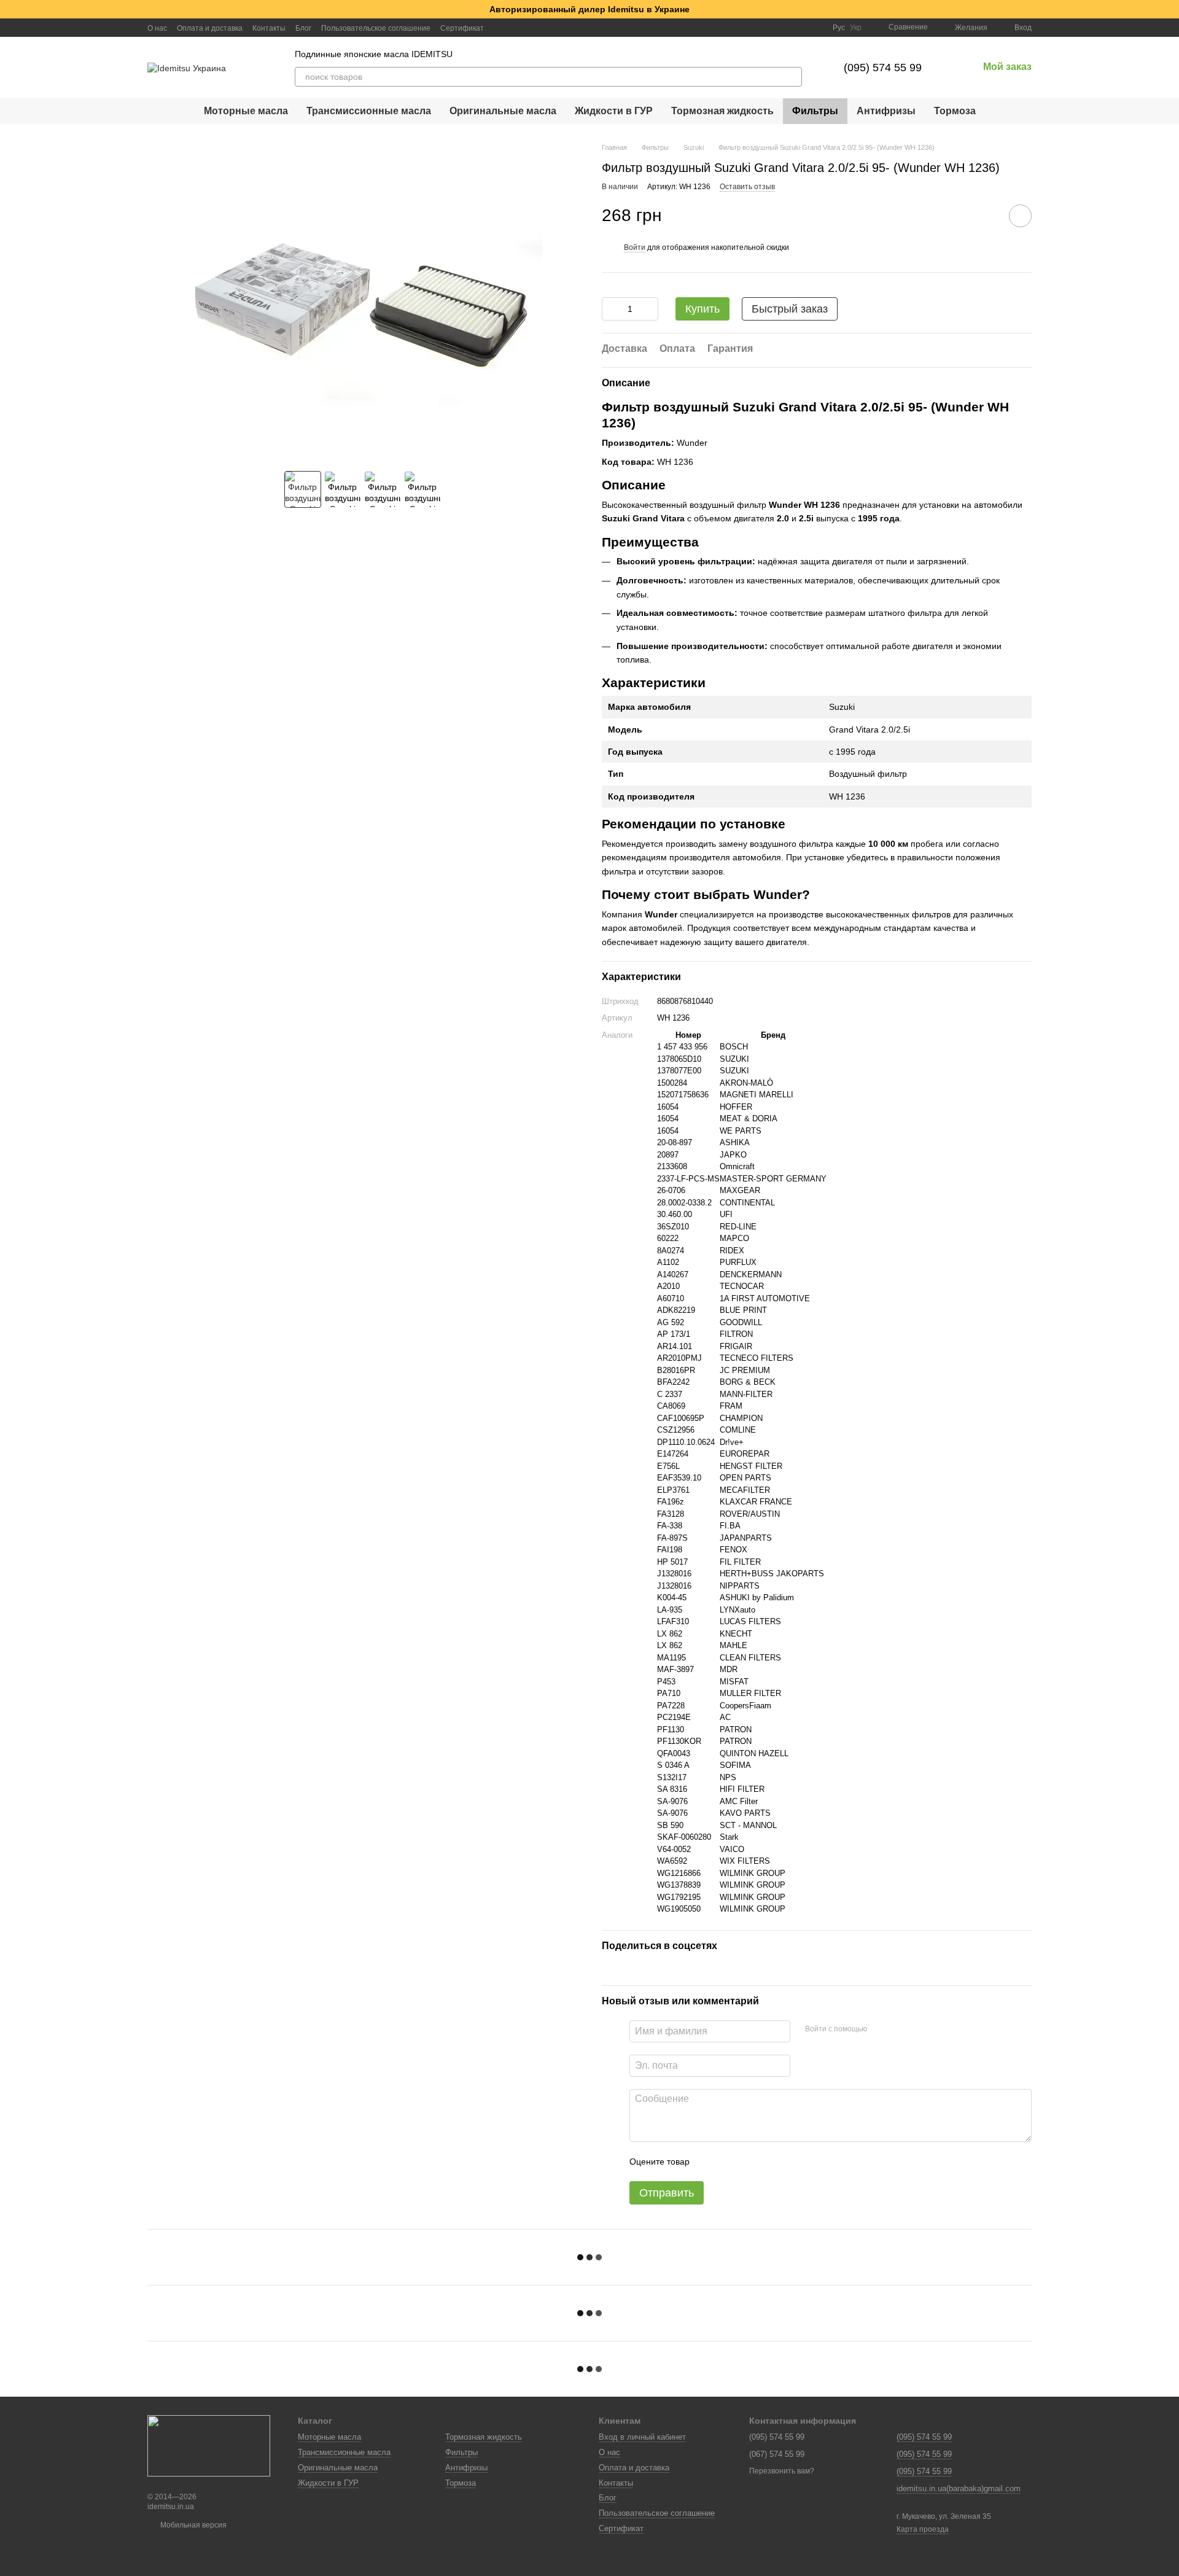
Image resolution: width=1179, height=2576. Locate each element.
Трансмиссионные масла (369, 111)
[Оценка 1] (710, 2162)
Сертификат (462, 28)
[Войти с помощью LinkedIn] (920, 2029)
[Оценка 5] (788, 2162)
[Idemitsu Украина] (209, 2445)
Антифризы (886, 111)
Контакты (269, 28)
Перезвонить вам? (782, 2471)
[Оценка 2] (730, 2162)
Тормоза (955, 111)
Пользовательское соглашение (376, 28)
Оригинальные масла (503, 111)
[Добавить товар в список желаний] (1020, 216)
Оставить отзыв (747, 187)
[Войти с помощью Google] (900, 2029)
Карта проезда (923, 2529)
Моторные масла (246, 111)
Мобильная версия (193, 2525)
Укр (856, 28)
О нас (157, 28)
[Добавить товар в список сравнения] (986, 216)
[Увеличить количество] (649, 309)
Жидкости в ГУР (614, 111)
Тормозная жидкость (722, 111)
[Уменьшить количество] (611, 309)
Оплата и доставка (210, 28)
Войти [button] (635, 247)
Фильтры (815, 111)
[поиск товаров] (792, 77)
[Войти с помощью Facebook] (881, 2029)
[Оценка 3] (749, 2162)
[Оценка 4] (769, 2162)
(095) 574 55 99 (883, 68)
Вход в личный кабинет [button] (642, 2437)
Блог (303, 28)
